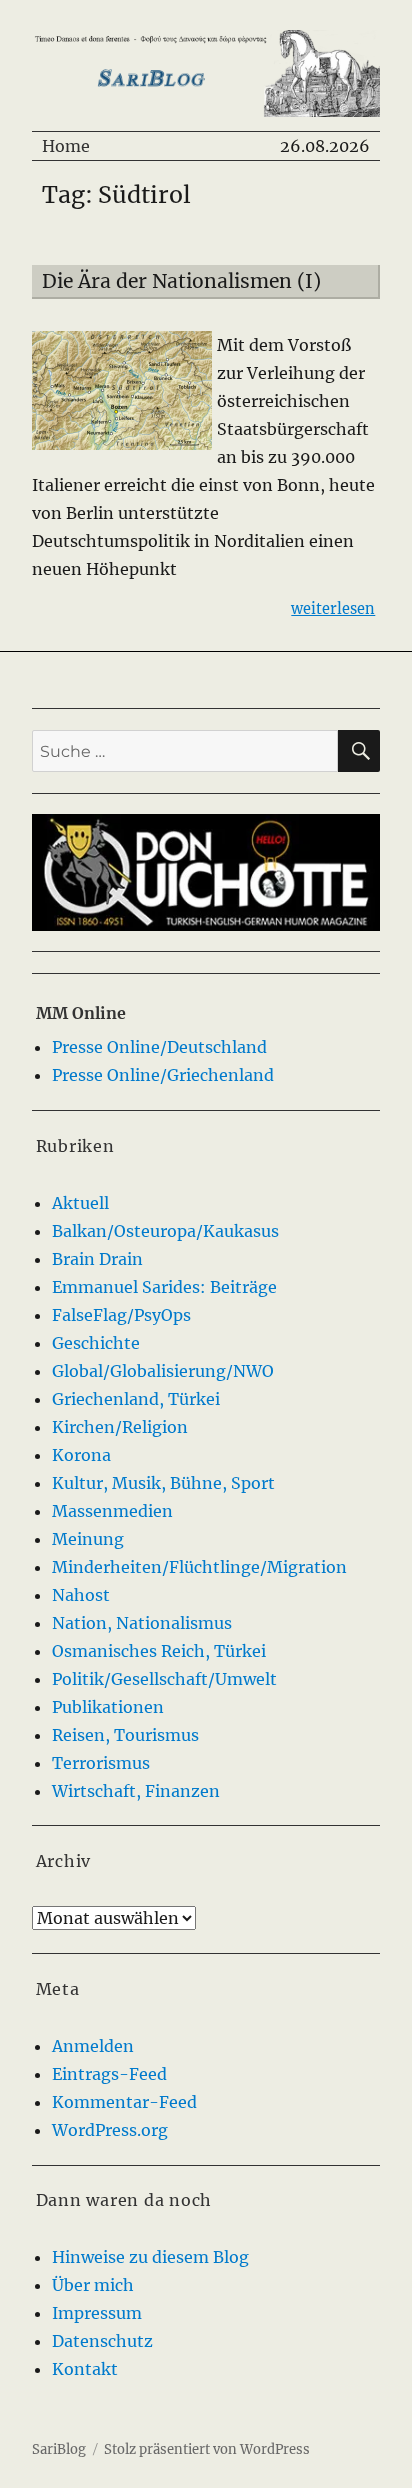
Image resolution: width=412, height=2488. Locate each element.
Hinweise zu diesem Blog (150, 2257)
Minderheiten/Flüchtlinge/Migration (199, 1567)
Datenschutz (102, 2341)
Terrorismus (101, 1763)
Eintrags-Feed (109, 2074)
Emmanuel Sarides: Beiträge (164, 1287)
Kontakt (85, 2369)
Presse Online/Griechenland (163, 1075)
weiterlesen (333, 608)
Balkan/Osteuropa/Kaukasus (165, 1231)
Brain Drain (97, 1259)
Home (66, 146)
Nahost (81, 1595)
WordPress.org (110, 2130)
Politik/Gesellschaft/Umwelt (164, 1679)
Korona (81, 1455)
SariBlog (59, 2449)
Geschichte (96, 1343)
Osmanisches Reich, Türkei (159, 1651)
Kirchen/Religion (120, 1427)
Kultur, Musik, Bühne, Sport (163, 1483)
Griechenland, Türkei (136, 1399)
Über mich (93, 2285)
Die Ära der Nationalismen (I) (181, 281)
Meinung (88, 1539)
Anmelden (93, 2046)
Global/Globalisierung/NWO (163, 1371)
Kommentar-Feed (124, 2102)
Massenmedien (112, 1511)
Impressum (97, 2313)
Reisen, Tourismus (125, 1735)
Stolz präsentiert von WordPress (207, 2449)
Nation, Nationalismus (142, 1623)
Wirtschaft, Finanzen (136, 1791)
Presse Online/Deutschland (159, 1047)
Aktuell (80, 1203)
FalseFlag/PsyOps (121, 1315)
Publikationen (108, 1707)
